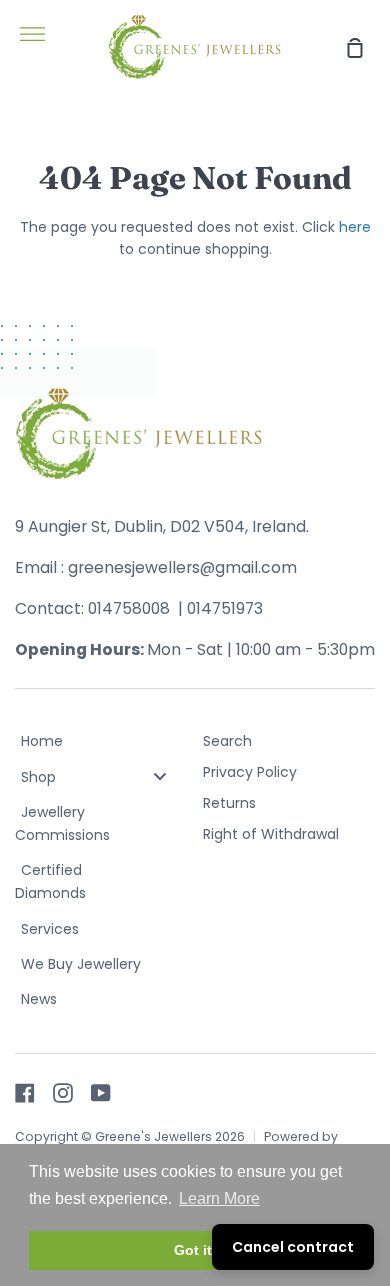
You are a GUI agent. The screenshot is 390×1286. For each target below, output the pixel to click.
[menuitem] (101, 743)
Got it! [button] (195, 1250)
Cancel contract (293, 1247)
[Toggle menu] (160, 776)
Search (227, 741)
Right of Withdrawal (271, 834)
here (355, 227)
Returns (229, 803)
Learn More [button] (219, 1198)
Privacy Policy (250, 772)
